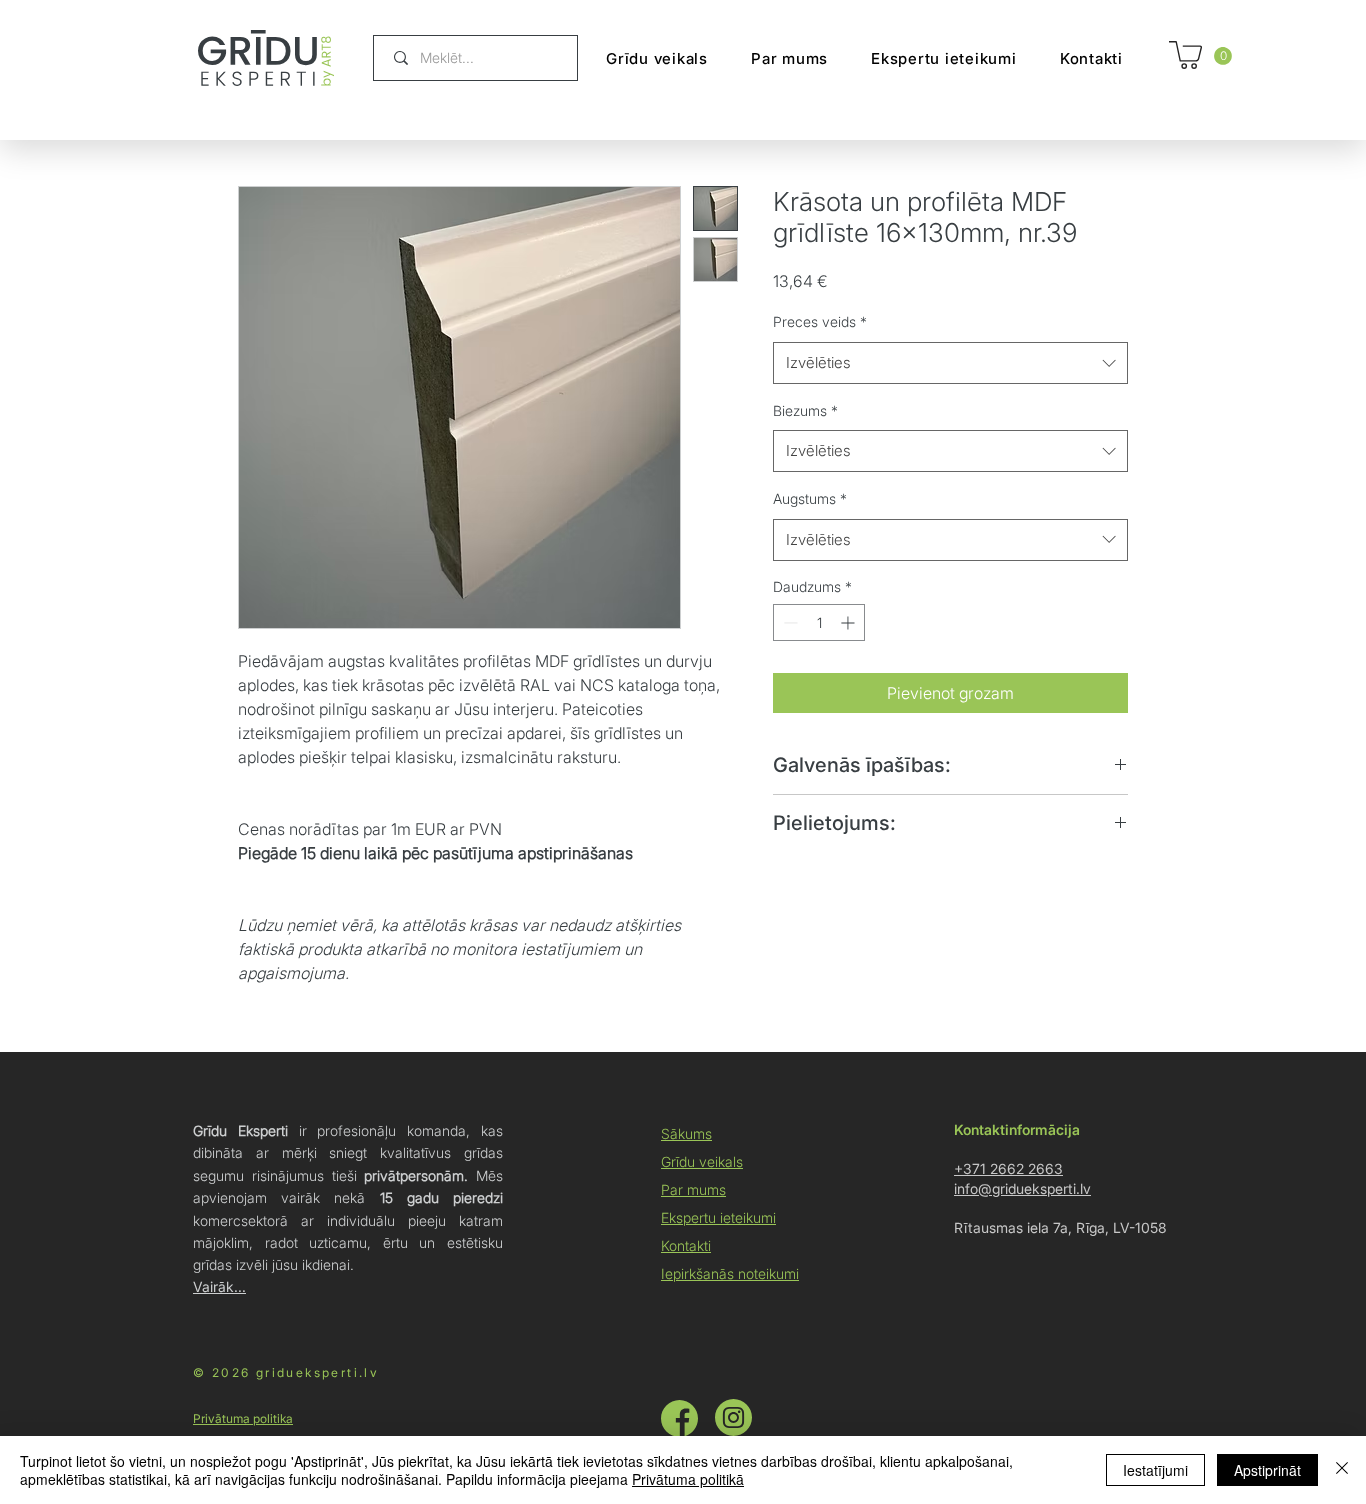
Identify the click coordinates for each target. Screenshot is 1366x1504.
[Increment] (849, 622)
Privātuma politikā (688, 1479)
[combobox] (950, 363)
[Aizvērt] (1342, 1470)
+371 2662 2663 (1008, 1168)
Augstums (810, 498)
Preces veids (820, 321)
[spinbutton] (819, 622)
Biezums (805, 410)
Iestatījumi (1155, 1470)
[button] (1223, 56)
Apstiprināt (1267, 1470)
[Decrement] (788, 622)
